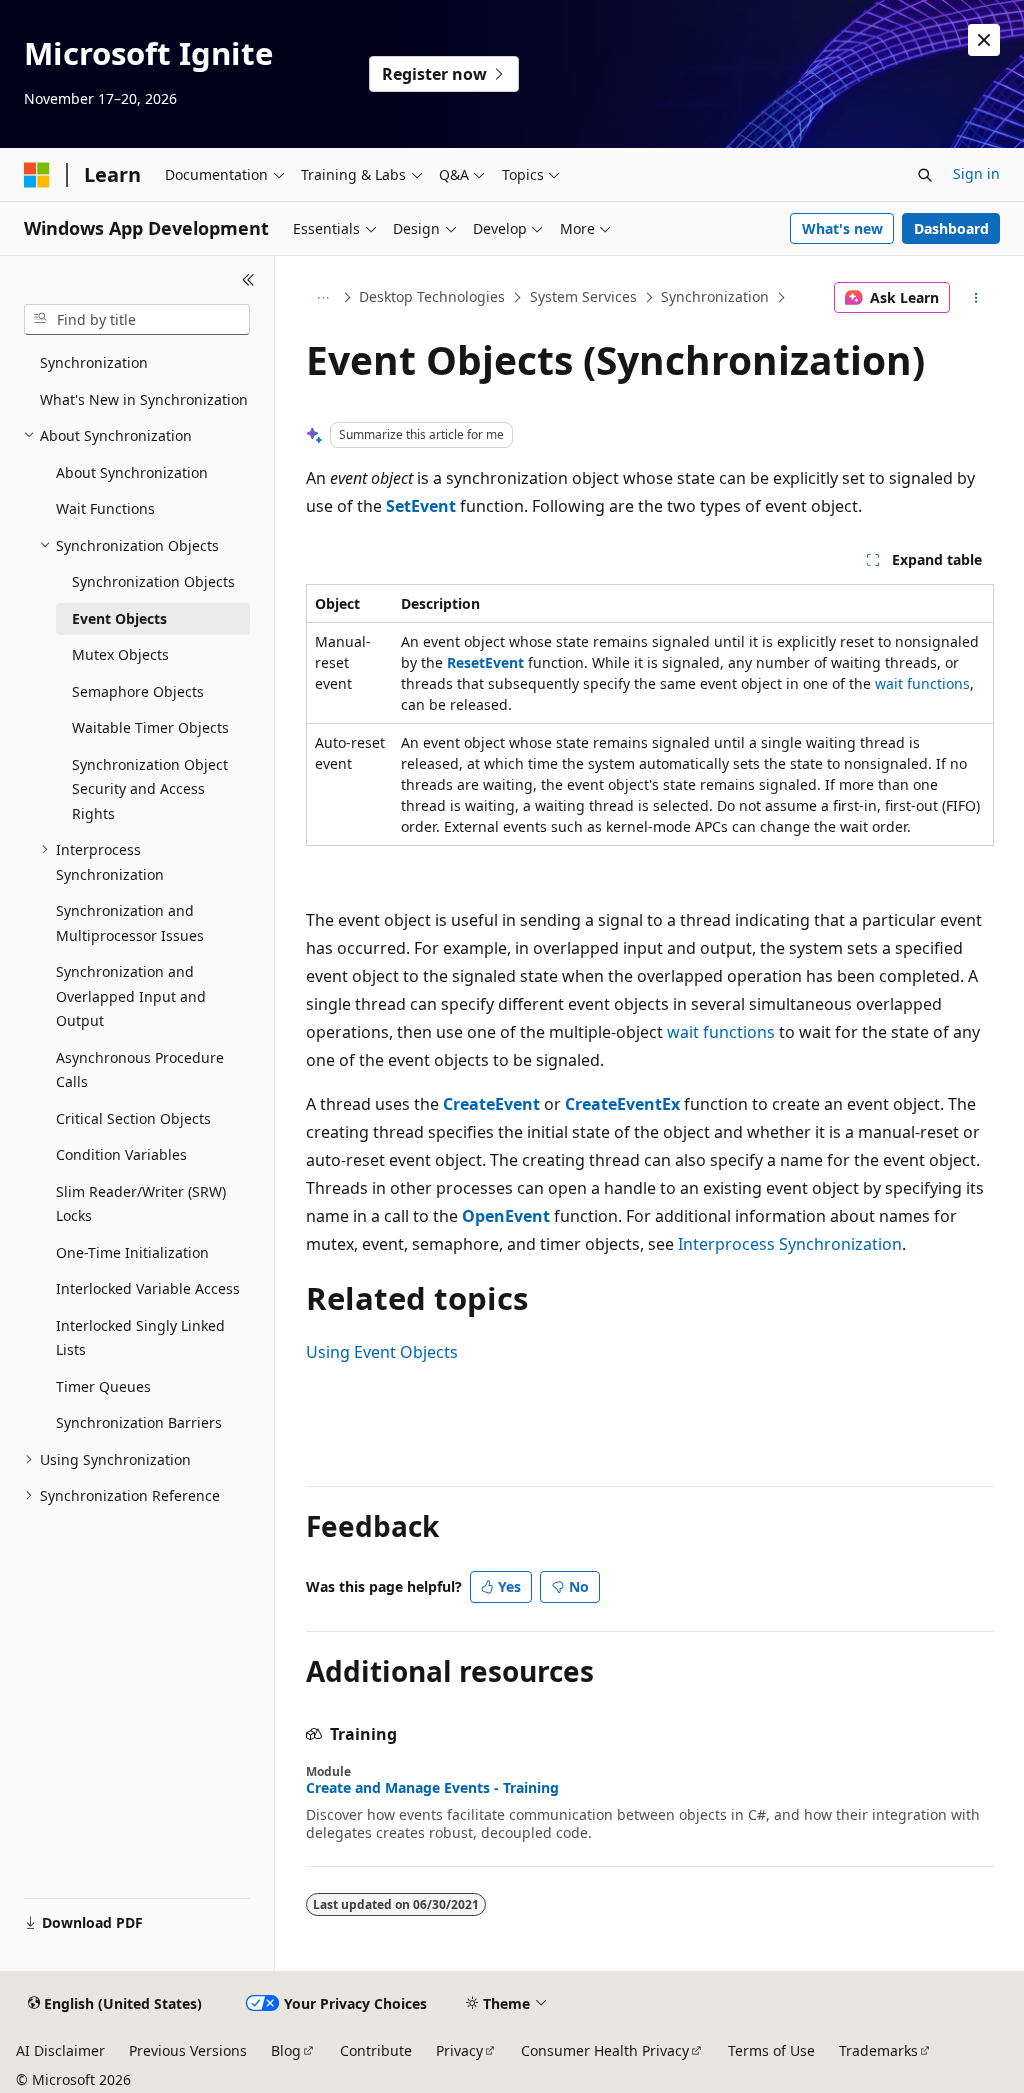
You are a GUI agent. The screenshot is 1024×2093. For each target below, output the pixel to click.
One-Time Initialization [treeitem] (132, 1252)
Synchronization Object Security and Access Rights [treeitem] (150, 789)
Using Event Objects (382, 1352)
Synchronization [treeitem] (94, 362)
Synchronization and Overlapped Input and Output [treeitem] (131, 996)
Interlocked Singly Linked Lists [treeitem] (140, 1338)
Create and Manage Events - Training (432, 1788)
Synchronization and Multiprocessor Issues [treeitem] (130, 923)
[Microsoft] (37, 175)
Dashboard (951, 228)
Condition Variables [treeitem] (121, 1154)
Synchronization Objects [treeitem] (153, 581)
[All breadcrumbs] (323, 298)
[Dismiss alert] (984, 40)
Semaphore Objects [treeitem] (138, 691)
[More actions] (975, 298)
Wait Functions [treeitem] (105, 508)
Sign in (976, 173)
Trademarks (878, 2050)
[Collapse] (248, 280)
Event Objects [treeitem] (119, 618)
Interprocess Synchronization (790, 1244)
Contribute (376, 2050)
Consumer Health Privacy (605, 2050)
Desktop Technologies (432, 296)
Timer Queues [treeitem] (103, 1386)
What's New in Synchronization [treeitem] (144, 399)
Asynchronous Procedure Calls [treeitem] (140, 1070)
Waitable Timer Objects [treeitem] (150, 727)
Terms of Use (771, 2050)
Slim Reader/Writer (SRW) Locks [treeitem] (141, 1204)
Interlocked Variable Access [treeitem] (148, 1288)
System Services (583, 296)
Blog (286, 2050)
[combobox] (137, 320)
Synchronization (715, 296)
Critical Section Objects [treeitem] (133, 1118)
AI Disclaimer (60, 2050)
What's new (842, 228)
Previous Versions (188, 2050)
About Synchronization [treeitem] (132, 472)
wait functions (922, 683)
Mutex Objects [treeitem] (120, 654)
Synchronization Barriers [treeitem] (139, 1422)
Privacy (459, 2050)
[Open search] (925, 175)
